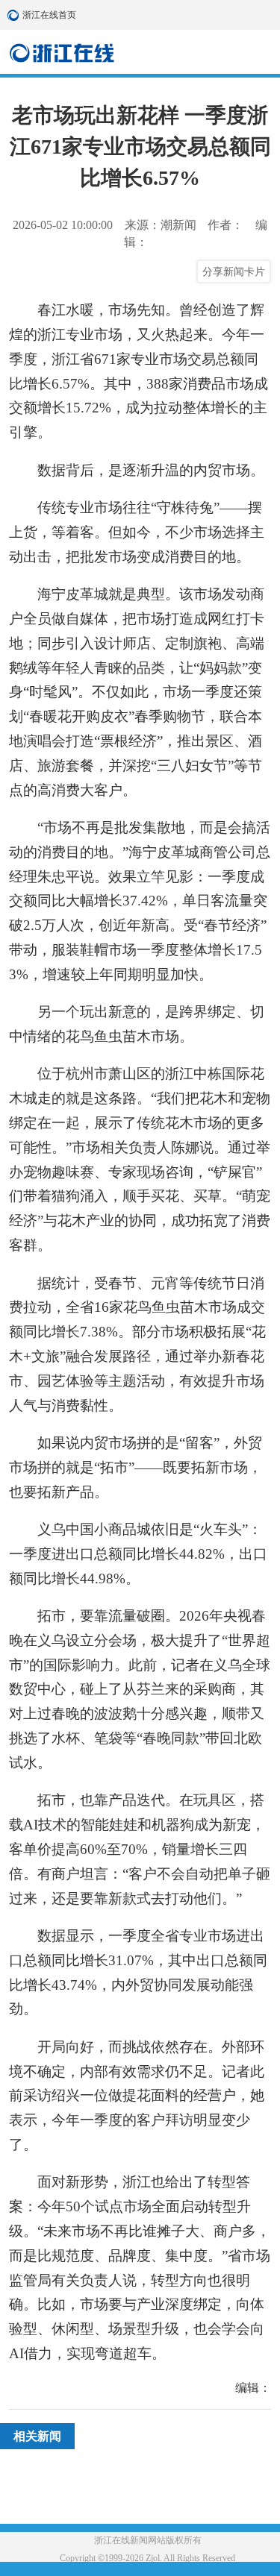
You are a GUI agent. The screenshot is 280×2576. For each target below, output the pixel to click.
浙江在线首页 (15, 15)
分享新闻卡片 (234, 271)
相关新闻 (37, 2436)
